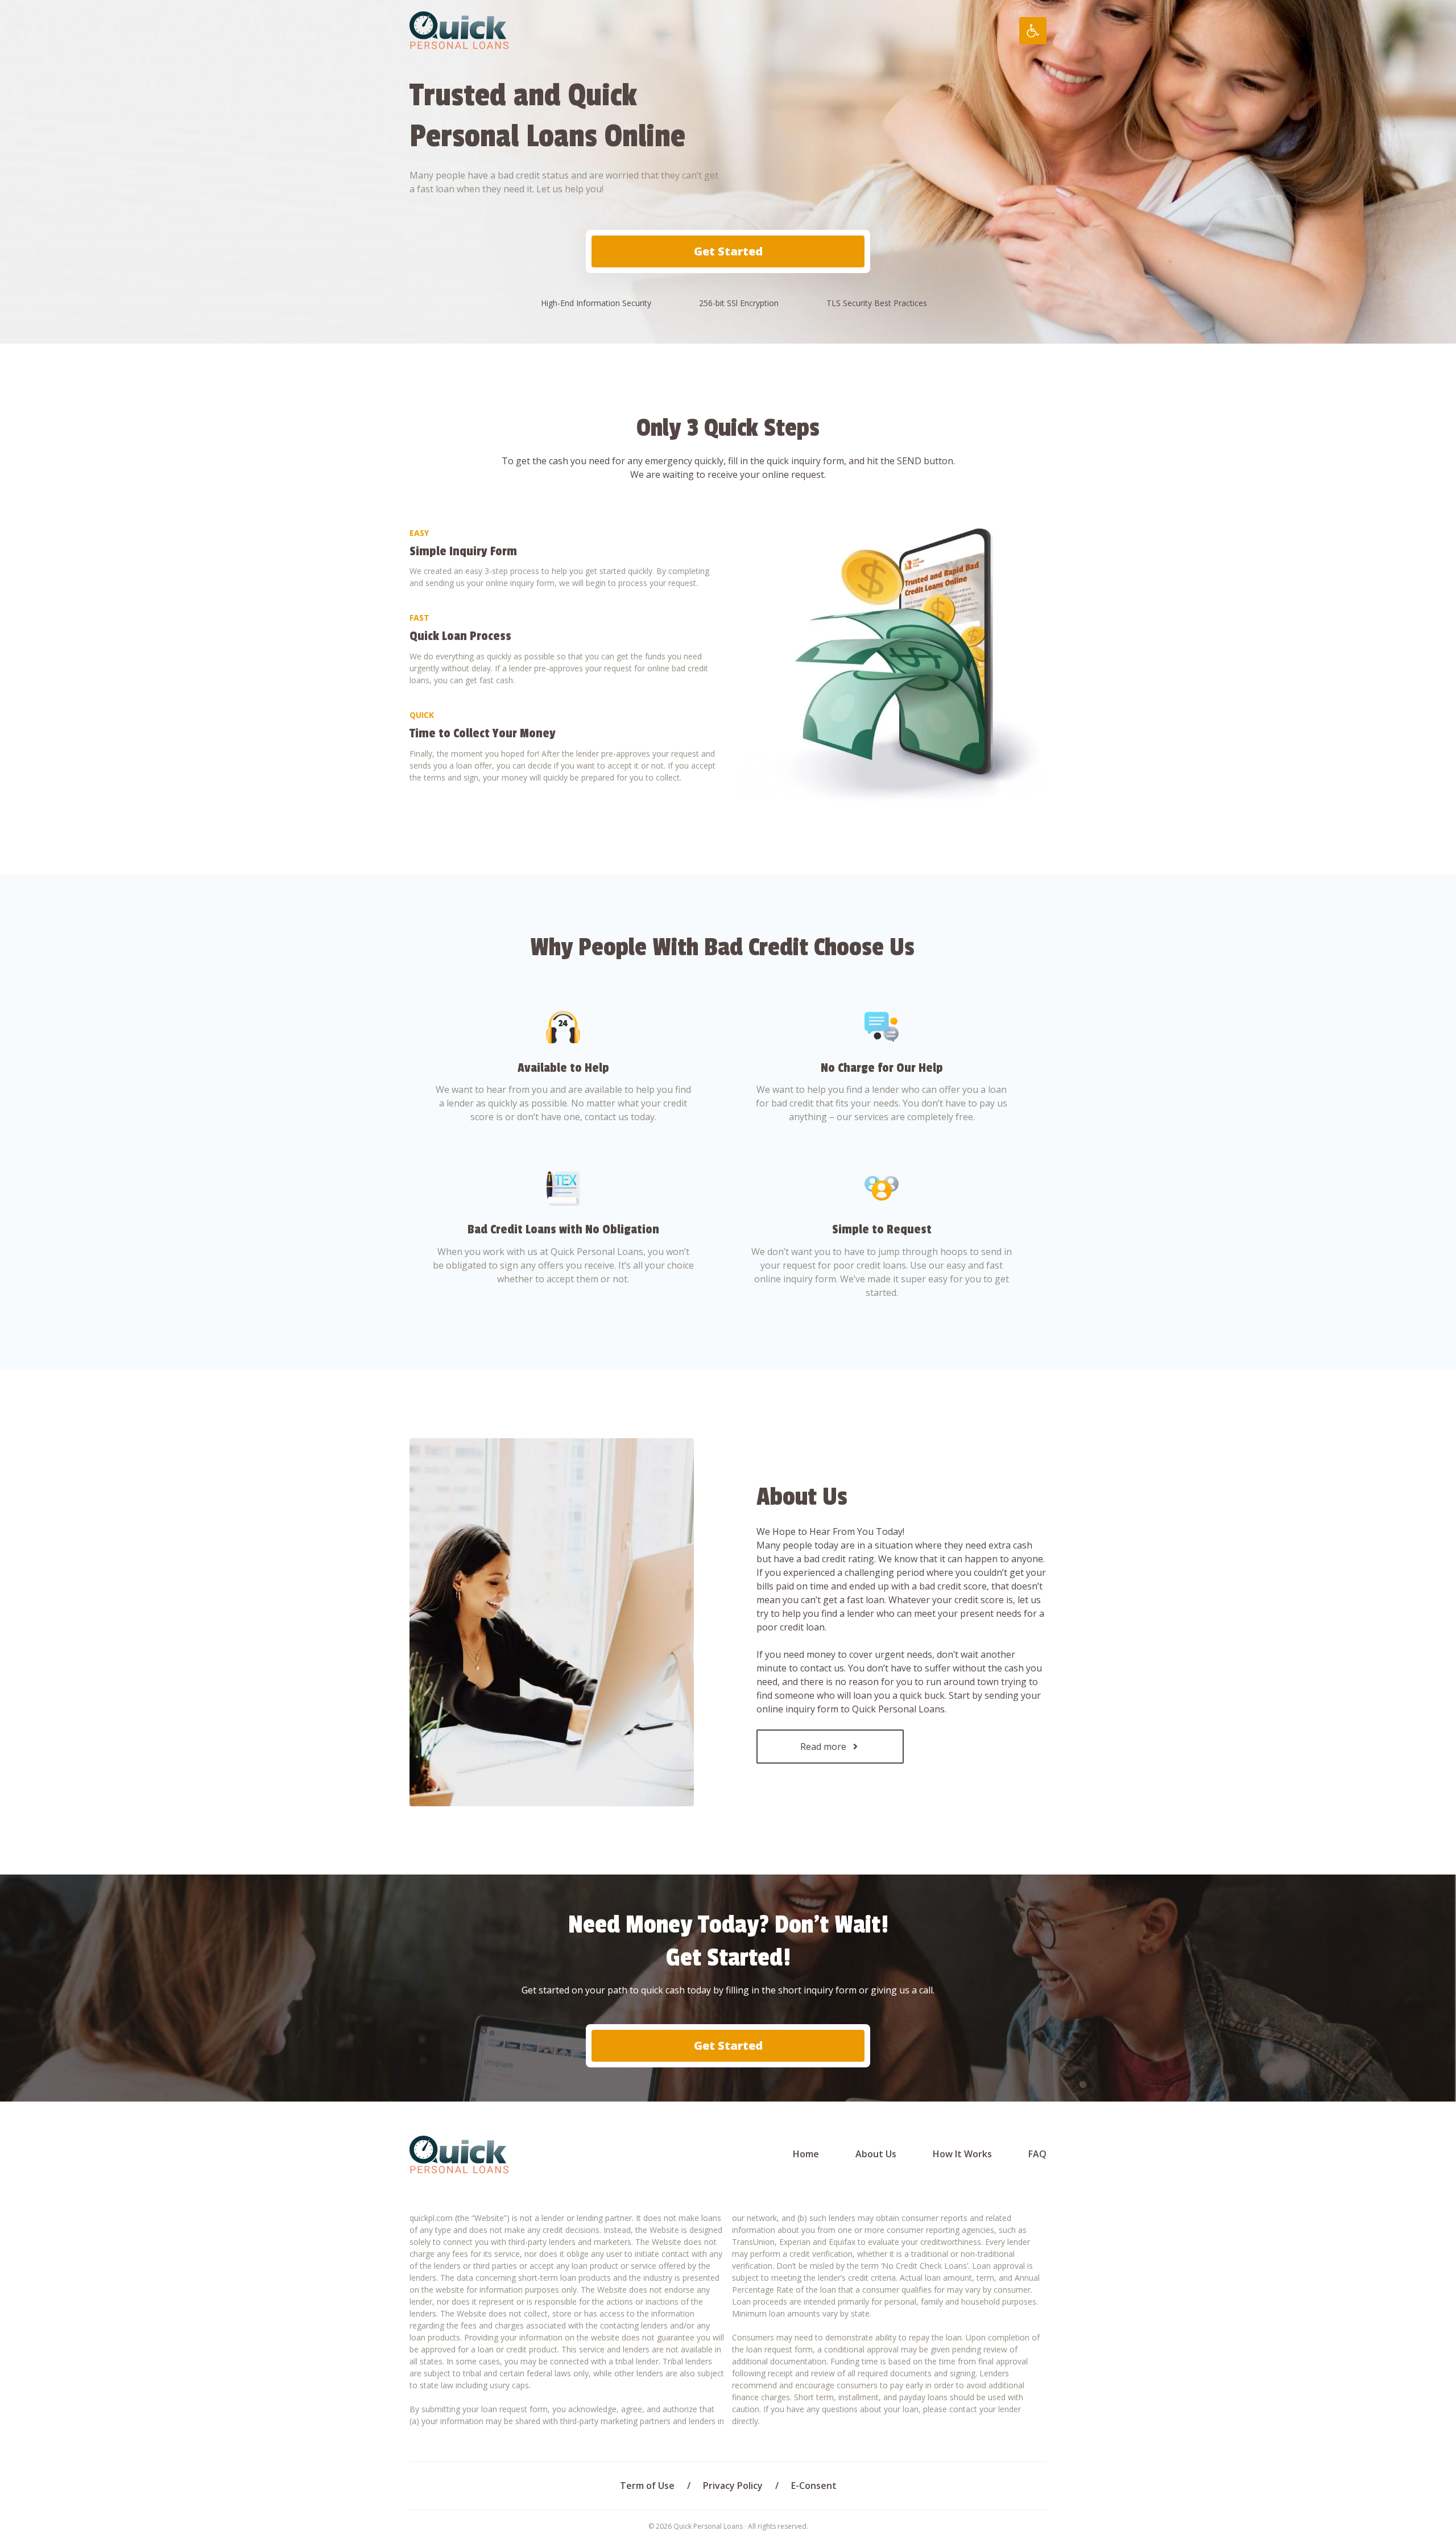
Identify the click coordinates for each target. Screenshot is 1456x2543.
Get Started (728, 251)
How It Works (962, 2154)
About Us (876, 2154)
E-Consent (814, 2486)
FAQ (1037, 2154)
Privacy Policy (733, 2486)
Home (806, 2154)
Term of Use (647, 2486)
